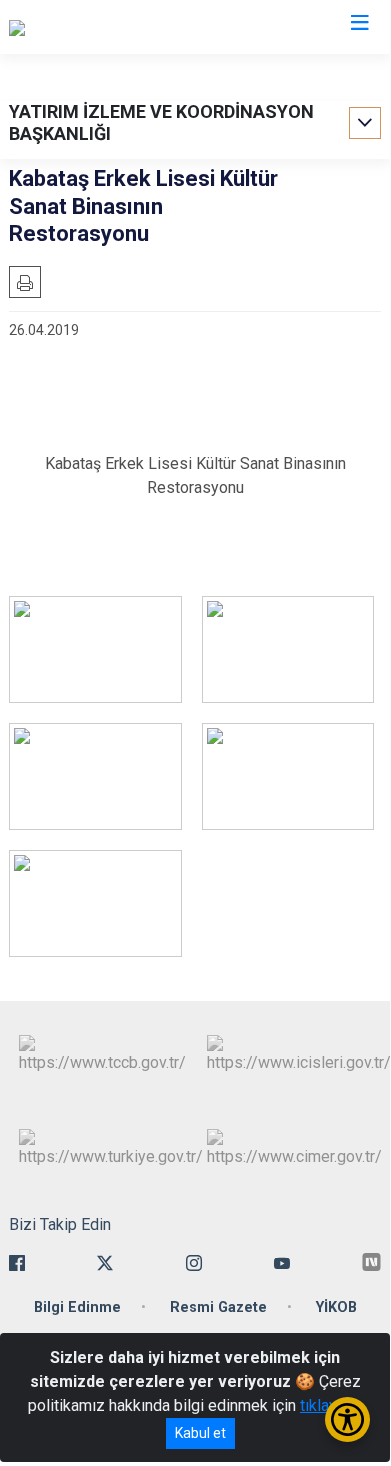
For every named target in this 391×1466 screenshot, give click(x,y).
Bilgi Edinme (77, 1307)
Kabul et (200, 1433)
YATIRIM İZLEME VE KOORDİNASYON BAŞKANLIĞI (161, 122)
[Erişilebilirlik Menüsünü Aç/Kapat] (347, 1419)
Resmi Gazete (218, 1307)
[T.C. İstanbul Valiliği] (75, 27)
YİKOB (336, 1307)
